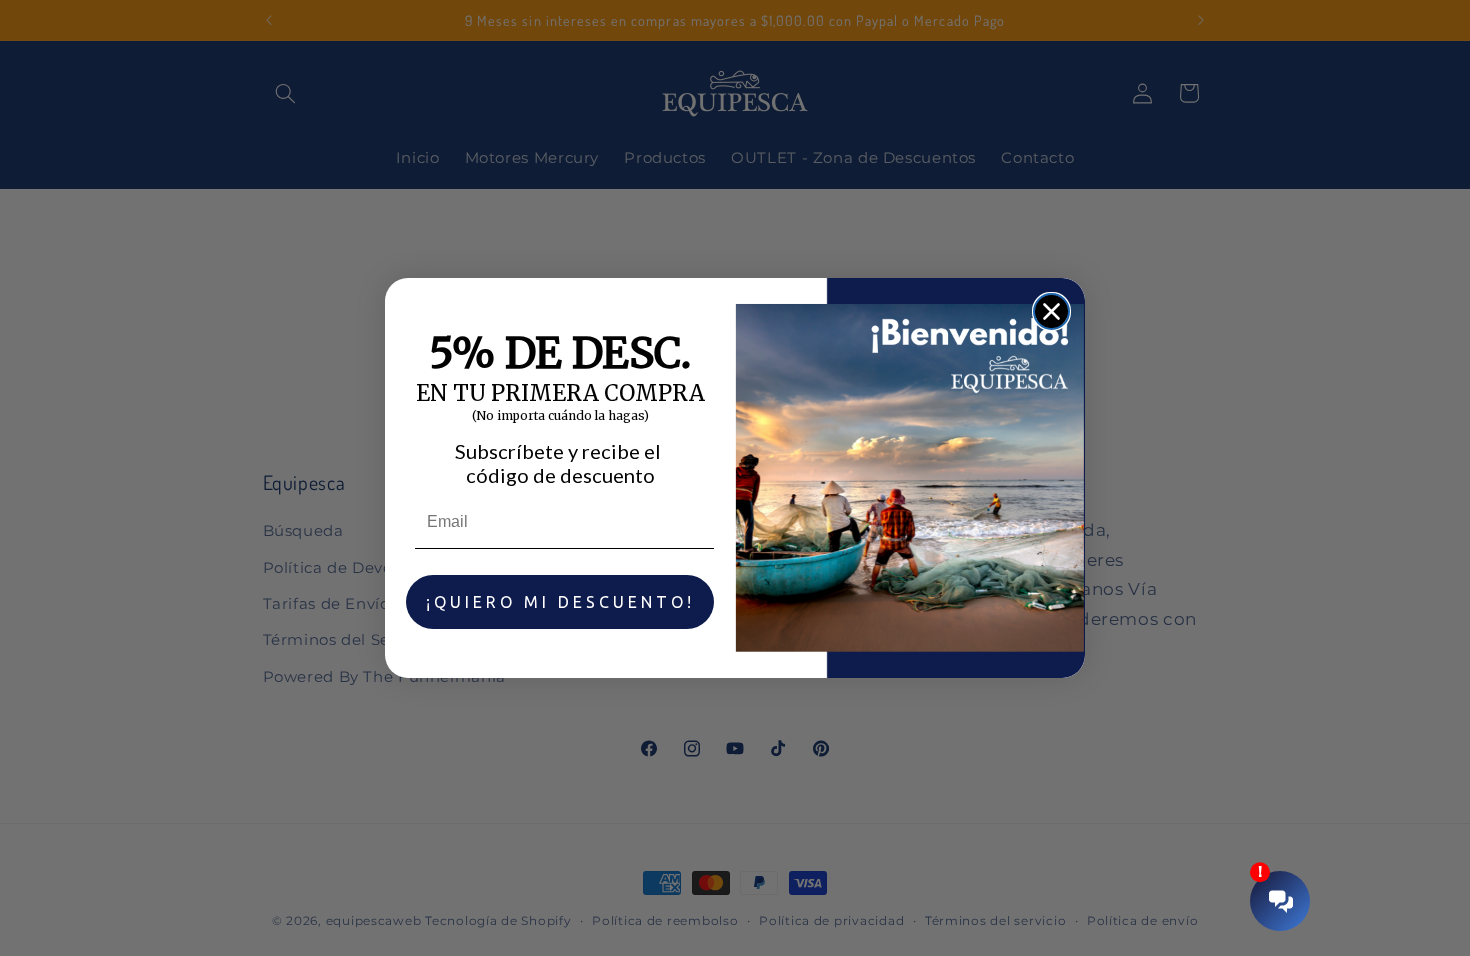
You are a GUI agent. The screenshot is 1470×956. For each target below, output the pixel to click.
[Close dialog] (1051, 311)
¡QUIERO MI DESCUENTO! (560, 602)
